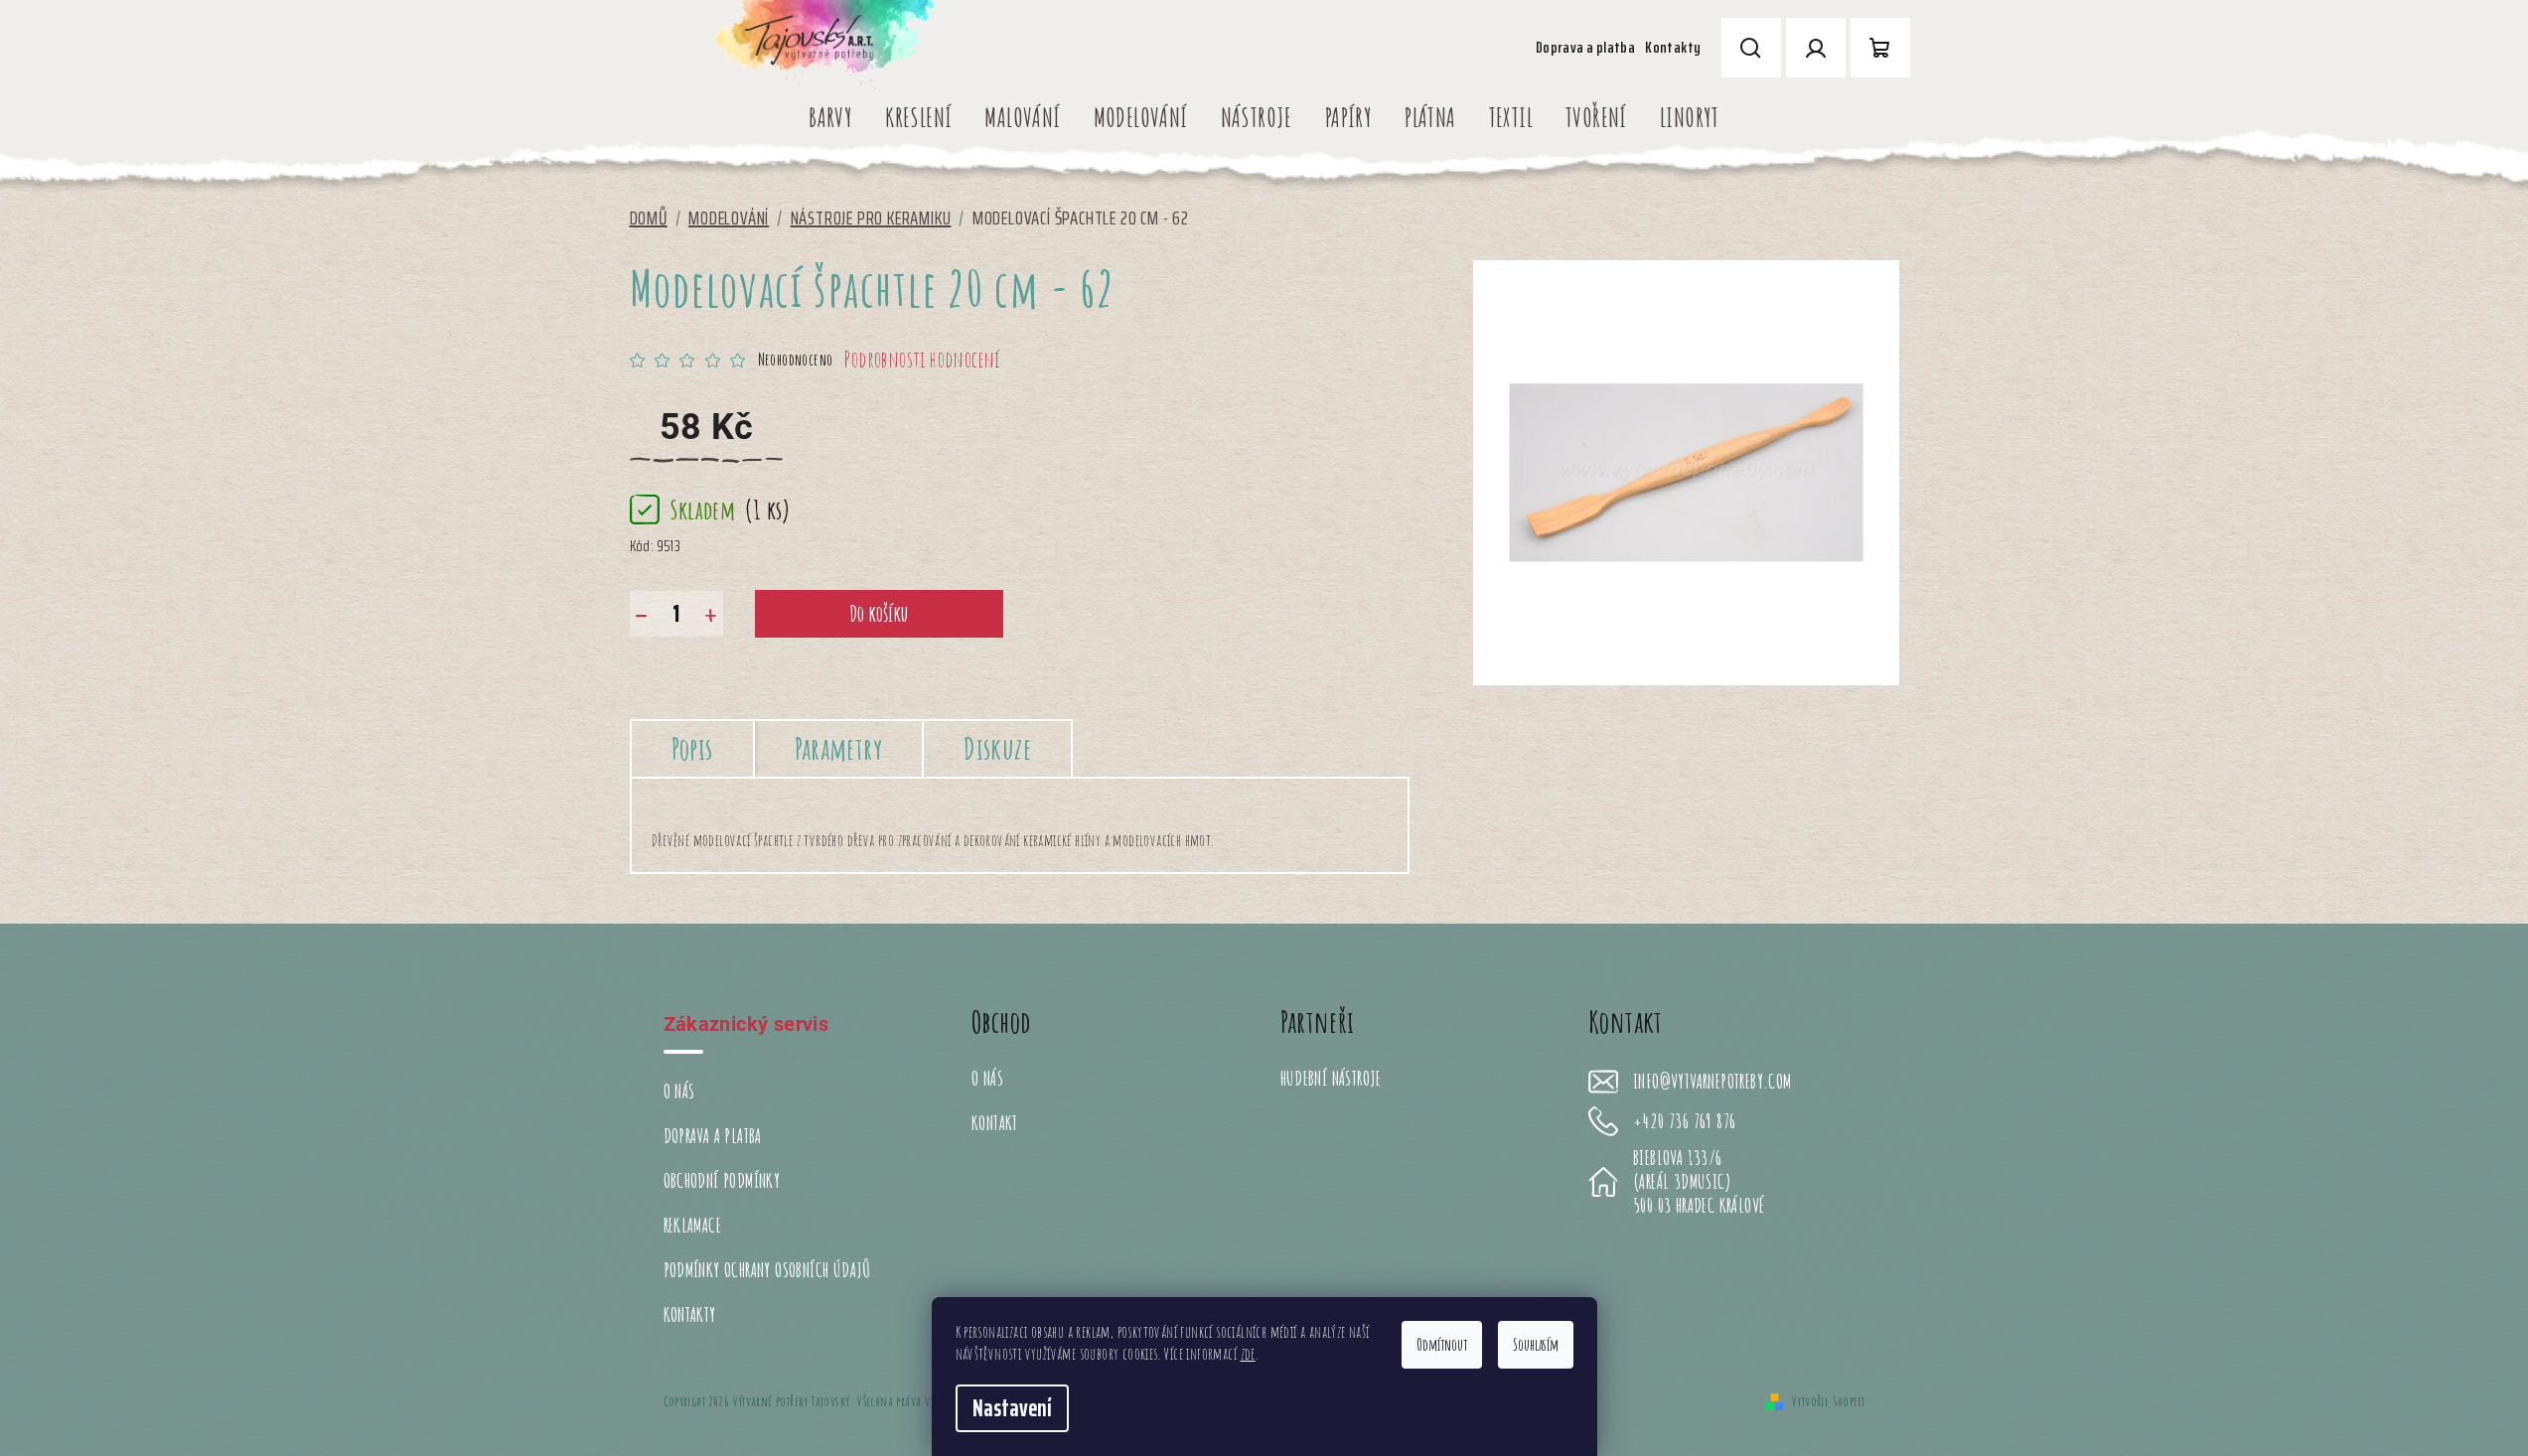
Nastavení (1012, 1408)
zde (1248, 1354)
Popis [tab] (692, 748)
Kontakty (1673, 47)
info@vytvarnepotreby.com (1712, 1082)
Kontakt (995, 1123)
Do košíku (879, 613)
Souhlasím (1536, 1345)
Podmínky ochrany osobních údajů (767, 1270)
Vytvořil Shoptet (1828, 1401)
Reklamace (693, 1225)
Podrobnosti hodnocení (922, 359)
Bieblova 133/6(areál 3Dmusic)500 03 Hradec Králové (1699, 1182)
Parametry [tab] (839, 748)
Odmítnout (1442, 1345)
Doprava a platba (1585, 47)
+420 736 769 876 (1684, 1121)
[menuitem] (830, 117)
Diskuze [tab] (997, 748)
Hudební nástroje (1331, 1078)
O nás (679, 1091)
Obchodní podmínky (722, 1180)
